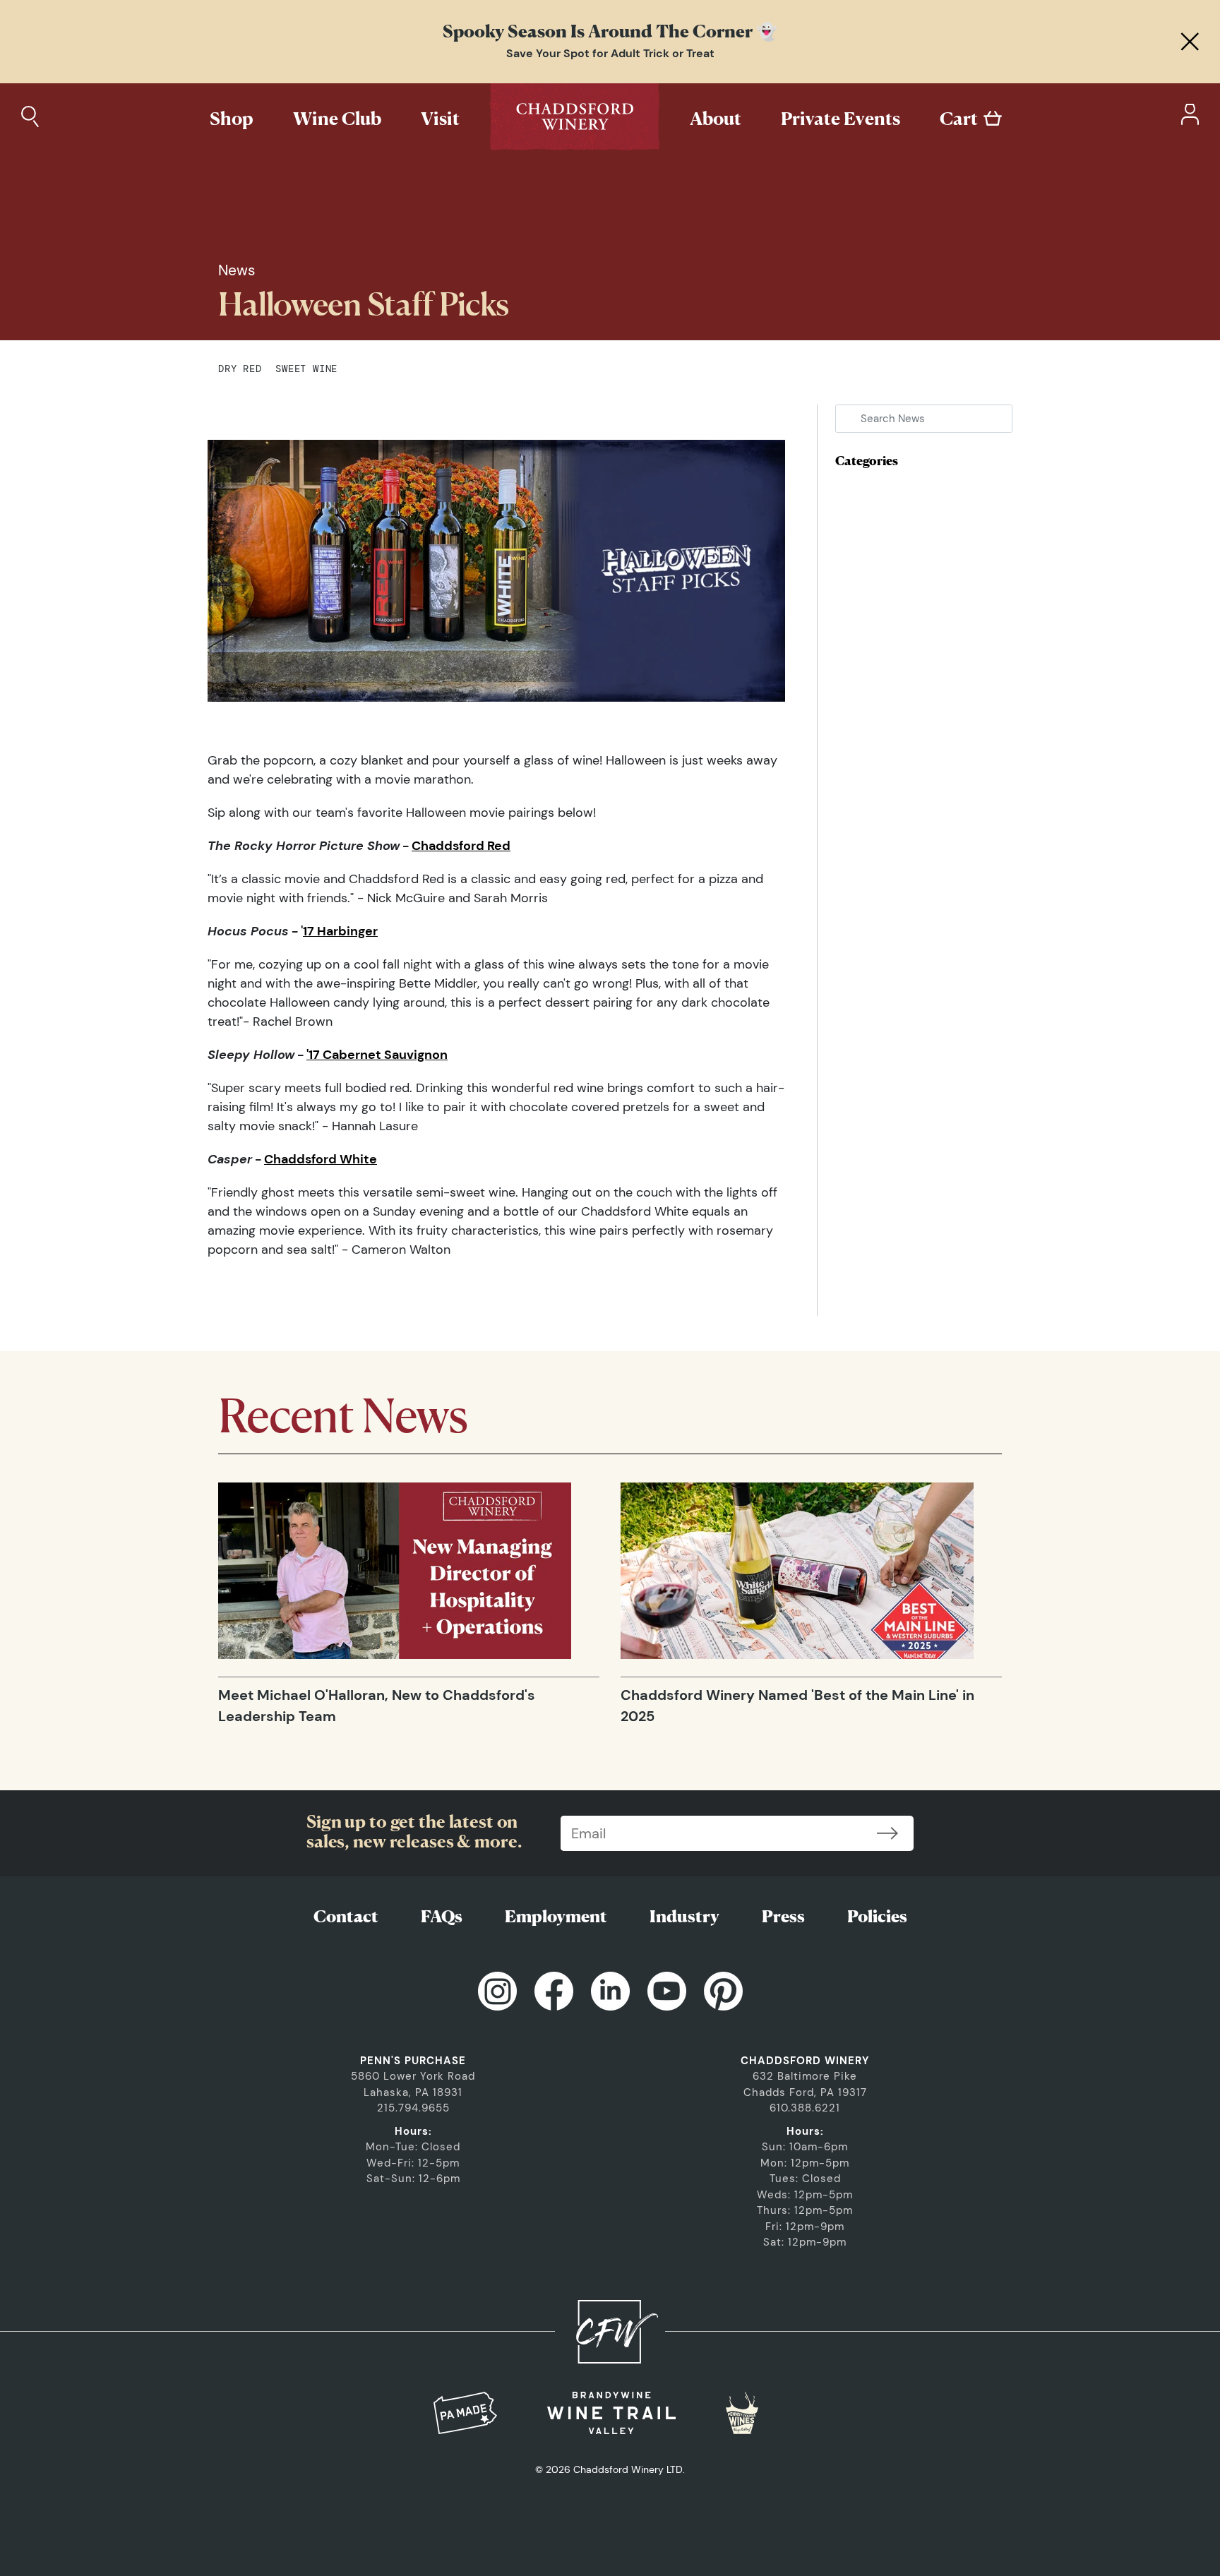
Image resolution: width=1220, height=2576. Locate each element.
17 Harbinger (340, 931)
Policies (877, 1916)
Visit (440, 118)
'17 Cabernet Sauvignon (377, 1055)
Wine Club (337, 118)
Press (783, 1916)
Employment (556, 1916)
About (716, 118)
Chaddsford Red (461, 846)
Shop (232, 118)
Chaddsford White (321, 1159)
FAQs (442, 1916)
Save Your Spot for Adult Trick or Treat (610, 53)
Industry (684, 1916)
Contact (346, 1916)
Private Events (841, 118)
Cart (959, 118)
